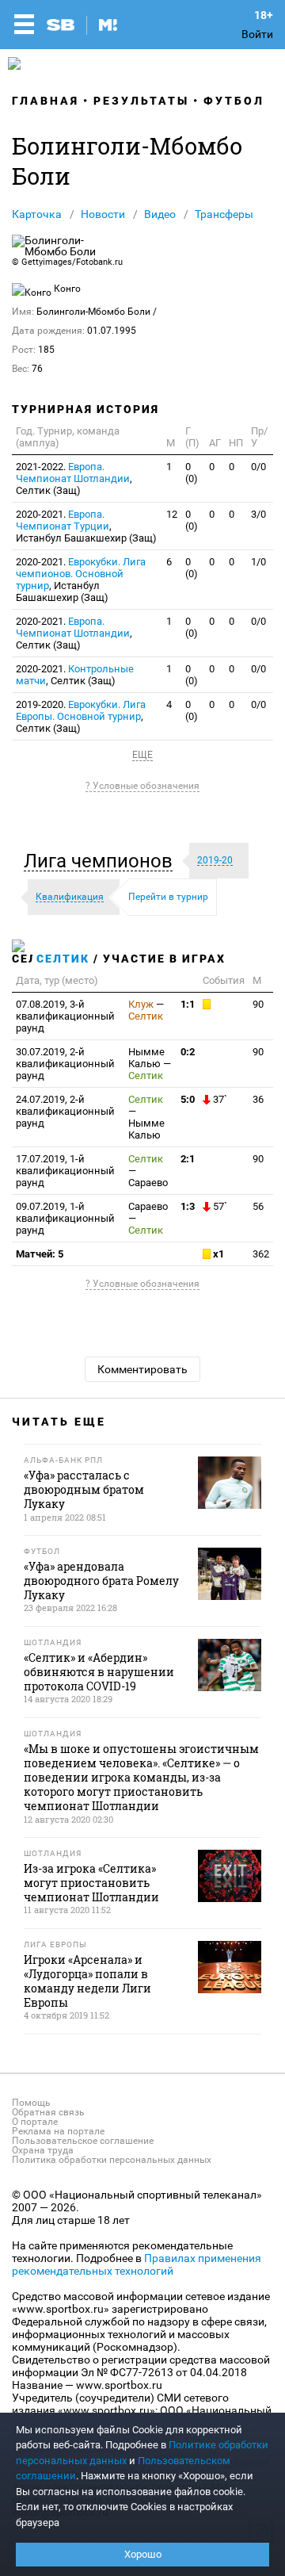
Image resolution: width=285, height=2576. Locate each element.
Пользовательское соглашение (83, 2141)
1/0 (258, 562)
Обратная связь (48, 2112)
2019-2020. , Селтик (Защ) (81, 716)
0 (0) (192, 473)
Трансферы (224, 214)
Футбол (234, 101)
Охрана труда (43, 2150)
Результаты (141, 101)
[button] (102, 861)
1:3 (188, 1206)
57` (219, 1206)
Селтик (63, 959)
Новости (103, 214)
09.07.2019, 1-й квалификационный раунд (65, 1218)
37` (219, 1099)
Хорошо (143, 2554)
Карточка (37, 214)
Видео (160, 214)
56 (258, 1206)
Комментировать (142, 1369)
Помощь (31, 2103)
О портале (35, 2122)
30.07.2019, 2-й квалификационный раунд (65, 1064)
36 (258, 1099)
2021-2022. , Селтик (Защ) (74, 478)
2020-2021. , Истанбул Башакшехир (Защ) (86, 526)
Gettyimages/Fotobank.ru (72, 262)
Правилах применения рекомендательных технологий (137, 2264)
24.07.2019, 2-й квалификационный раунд (65, 1111)
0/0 (258, 467)
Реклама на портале (58, 2131)
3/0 (258, 514)
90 (258, 1004)
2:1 (188, 1159)
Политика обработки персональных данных (112, 2160)
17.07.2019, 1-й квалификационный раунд (65, 1171)
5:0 (188, 1099)
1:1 (188, 1004)
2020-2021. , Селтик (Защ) (74, 633)
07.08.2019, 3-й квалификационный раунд (65, 1016)
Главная (46, 101)
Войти (257, 34)
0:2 (188, 1052)
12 (172, 514)
